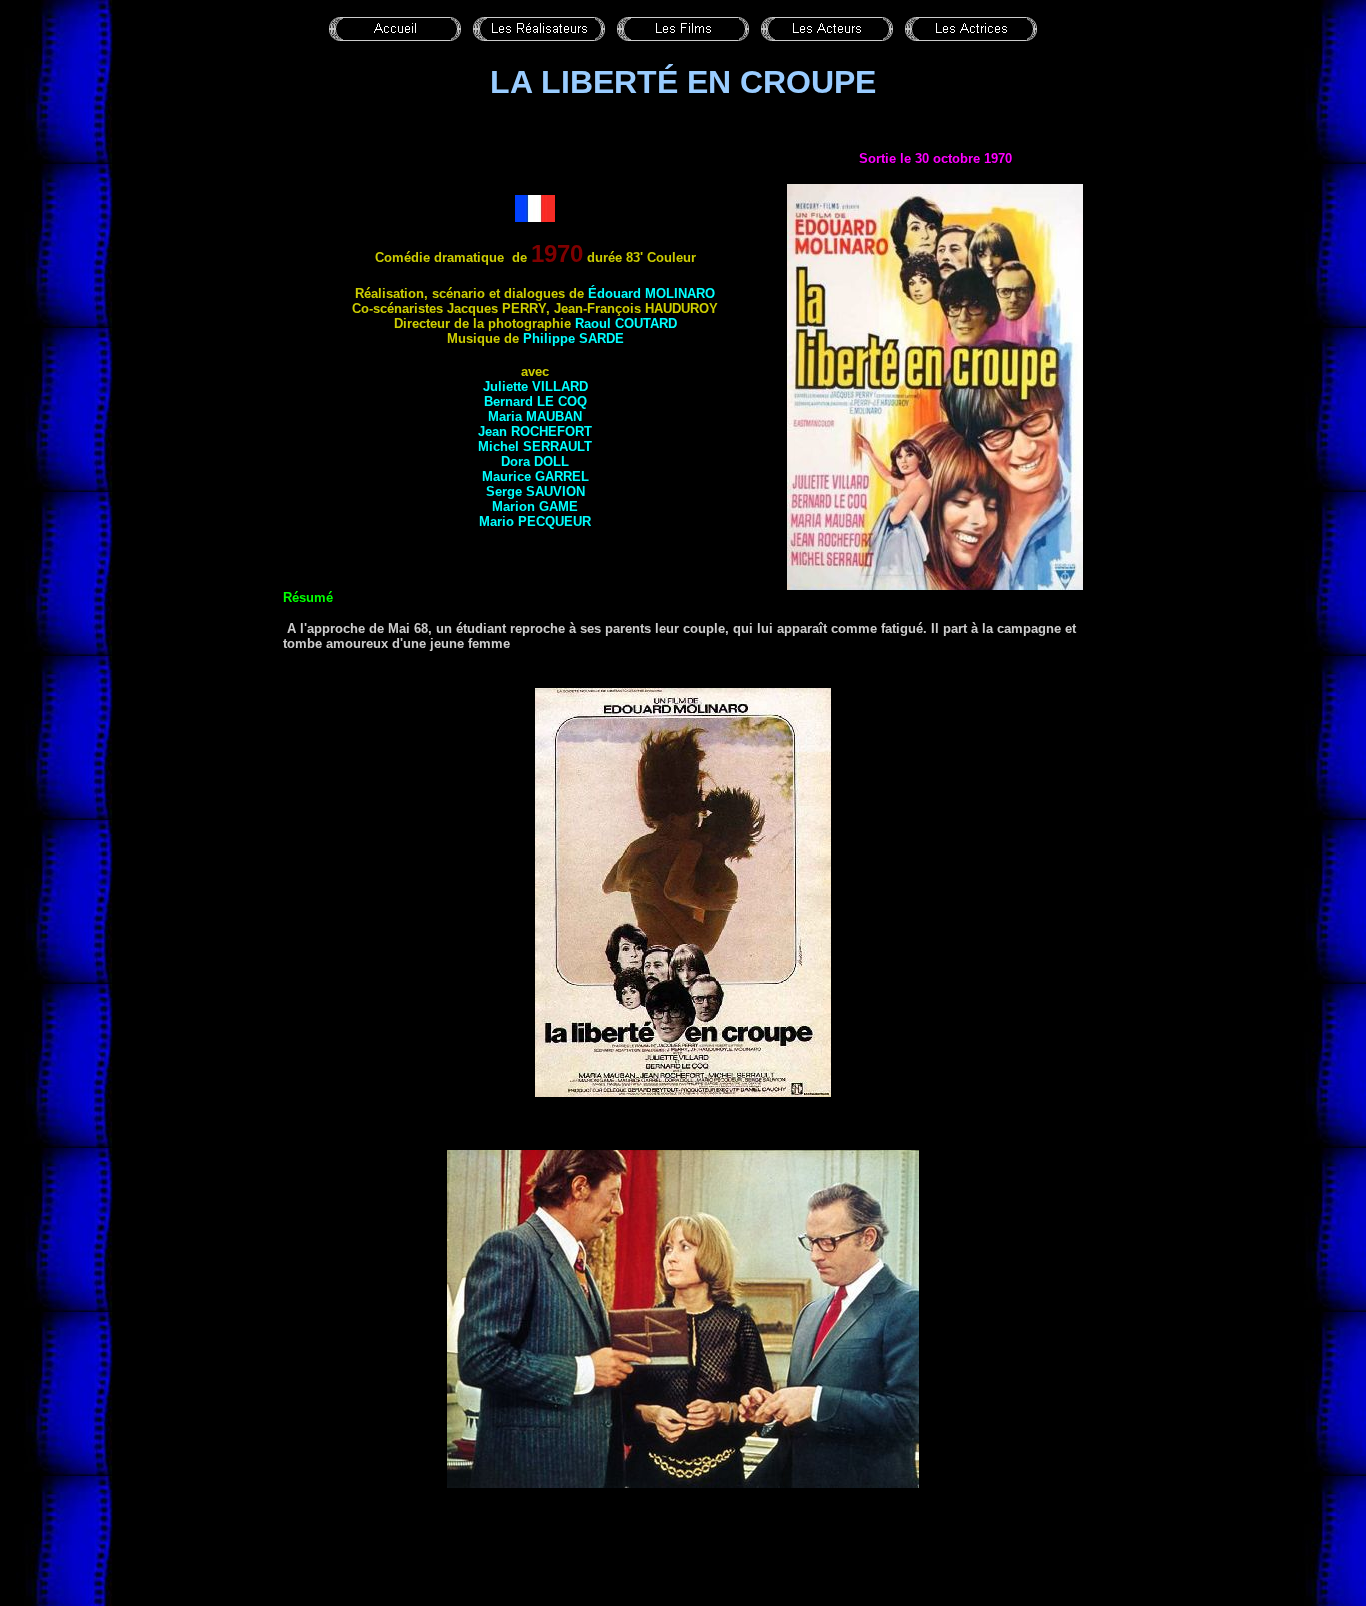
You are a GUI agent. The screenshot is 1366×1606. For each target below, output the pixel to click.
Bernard (535, 401)
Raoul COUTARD (626, 323)
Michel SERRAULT (535, 446)
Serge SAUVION (535, 491)
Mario (535, 521)
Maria (535, 416)
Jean (535, 431)
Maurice (535, 476)
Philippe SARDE (573, 338)
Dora (535, 461)
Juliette (535, 386)
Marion (535, 506)
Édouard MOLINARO (651, 293)
